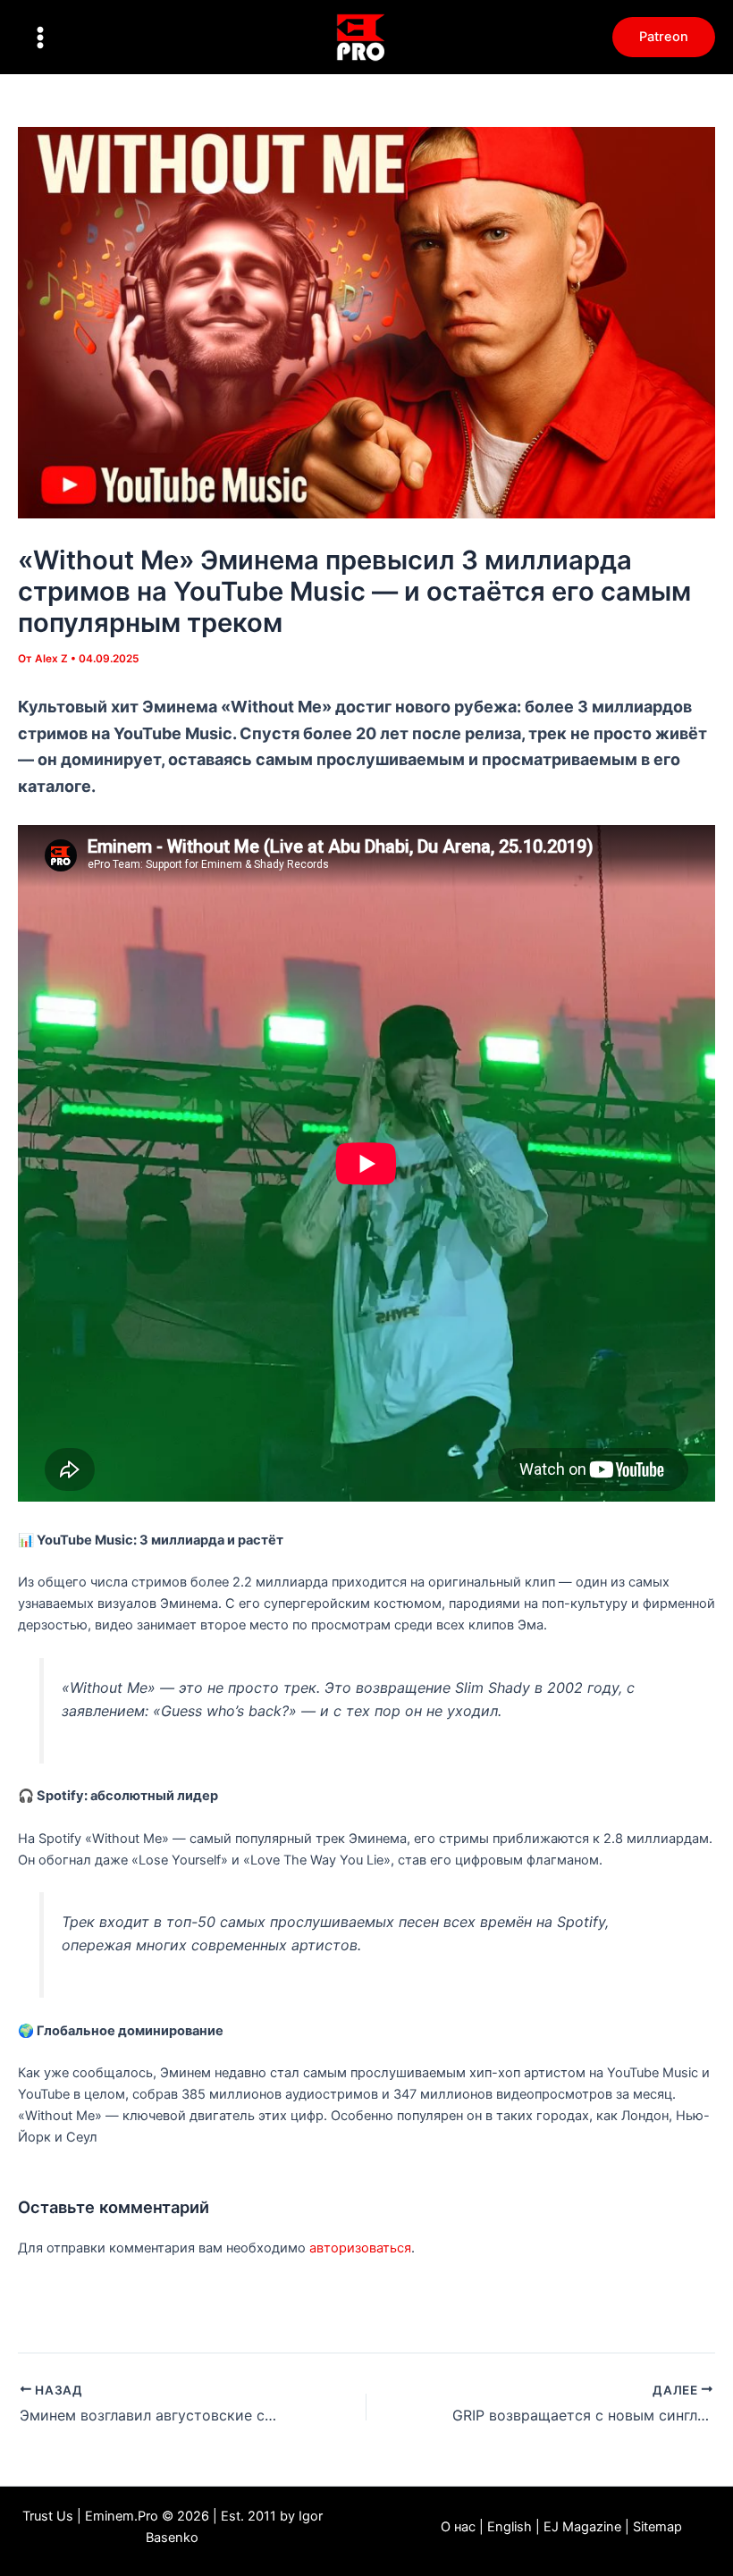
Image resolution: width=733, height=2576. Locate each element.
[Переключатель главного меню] (40, 38)
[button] (664, 37)
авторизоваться (360, 2248)
